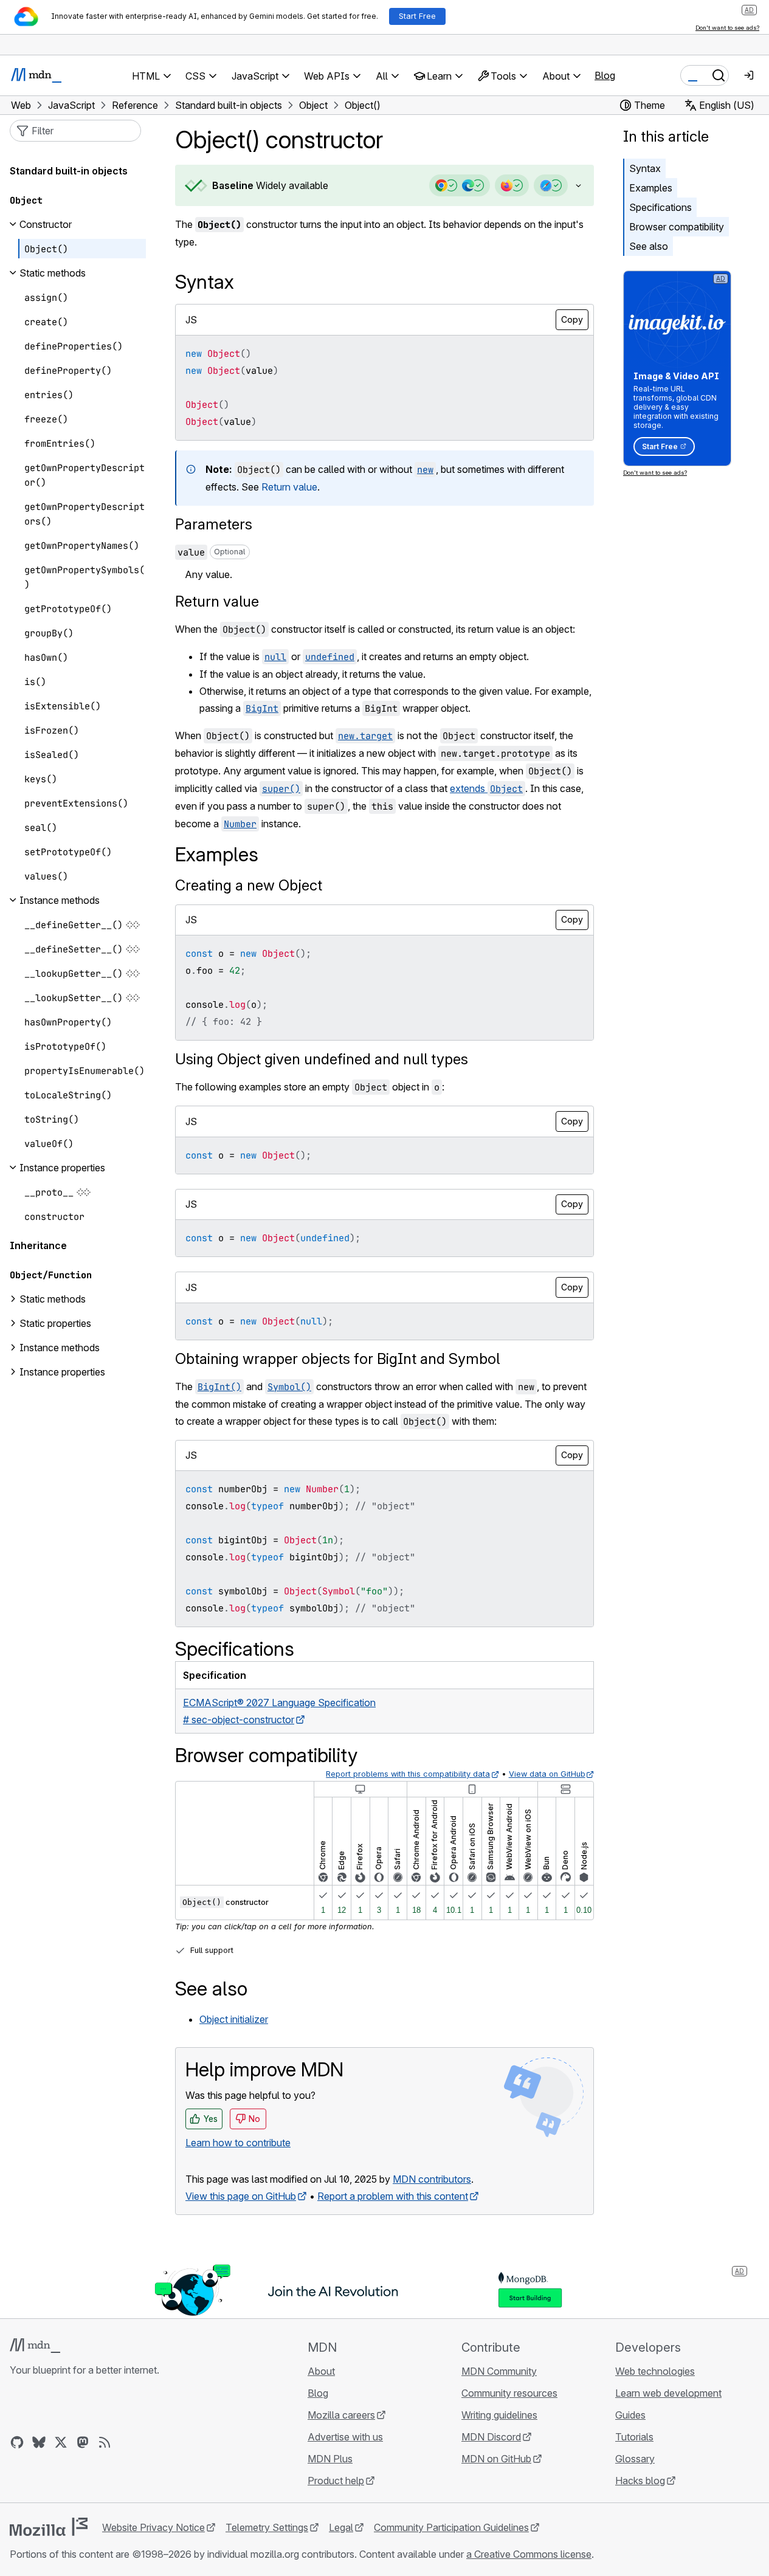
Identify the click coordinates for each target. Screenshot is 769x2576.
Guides (630, 2415)
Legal (341, 2527)
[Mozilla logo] (49, 2527)
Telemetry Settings (267, 2527)
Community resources (509, 2393)
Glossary (635, 2459)
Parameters (214, 524)
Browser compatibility (677, 227)
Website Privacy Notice (153, 2527)
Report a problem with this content (393, 2196)
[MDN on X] (61, 2442)
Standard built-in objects (69, 171)
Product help (336, 2481)
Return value (289, 487)
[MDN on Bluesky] (39, 2442)
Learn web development (668, 2393)
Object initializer (234, 2019)
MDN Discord (491, 2437)
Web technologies (655, 2371)
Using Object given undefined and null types (322, 1059)
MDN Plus (330, 2459)
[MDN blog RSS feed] (105, 2442)
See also (649, 246)
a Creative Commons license (529, 2554)
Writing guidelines (499, 2415)
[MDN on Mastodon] (83, 2442)
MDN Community (499, 2371)
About (321, 2371)
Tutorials (634, 2437)
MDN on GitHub (496, 2459)
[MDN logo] (35, 2346)
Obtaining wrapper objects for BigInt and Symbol (337, 1359)
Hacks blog (640, 2481)
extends (486, 788)
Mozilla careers (341, 2415)
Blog (605, 75)
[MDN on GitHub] (17, 2442)
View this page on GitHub (241, 2196)
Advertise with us (345, 2437)
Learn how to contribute (238, 2143)
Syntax (645, 168)
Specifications (660, 207)
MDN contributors (432, 2179)
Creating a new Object (249, 885)
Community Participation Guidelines (451, 2527)
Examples (651, 188)
